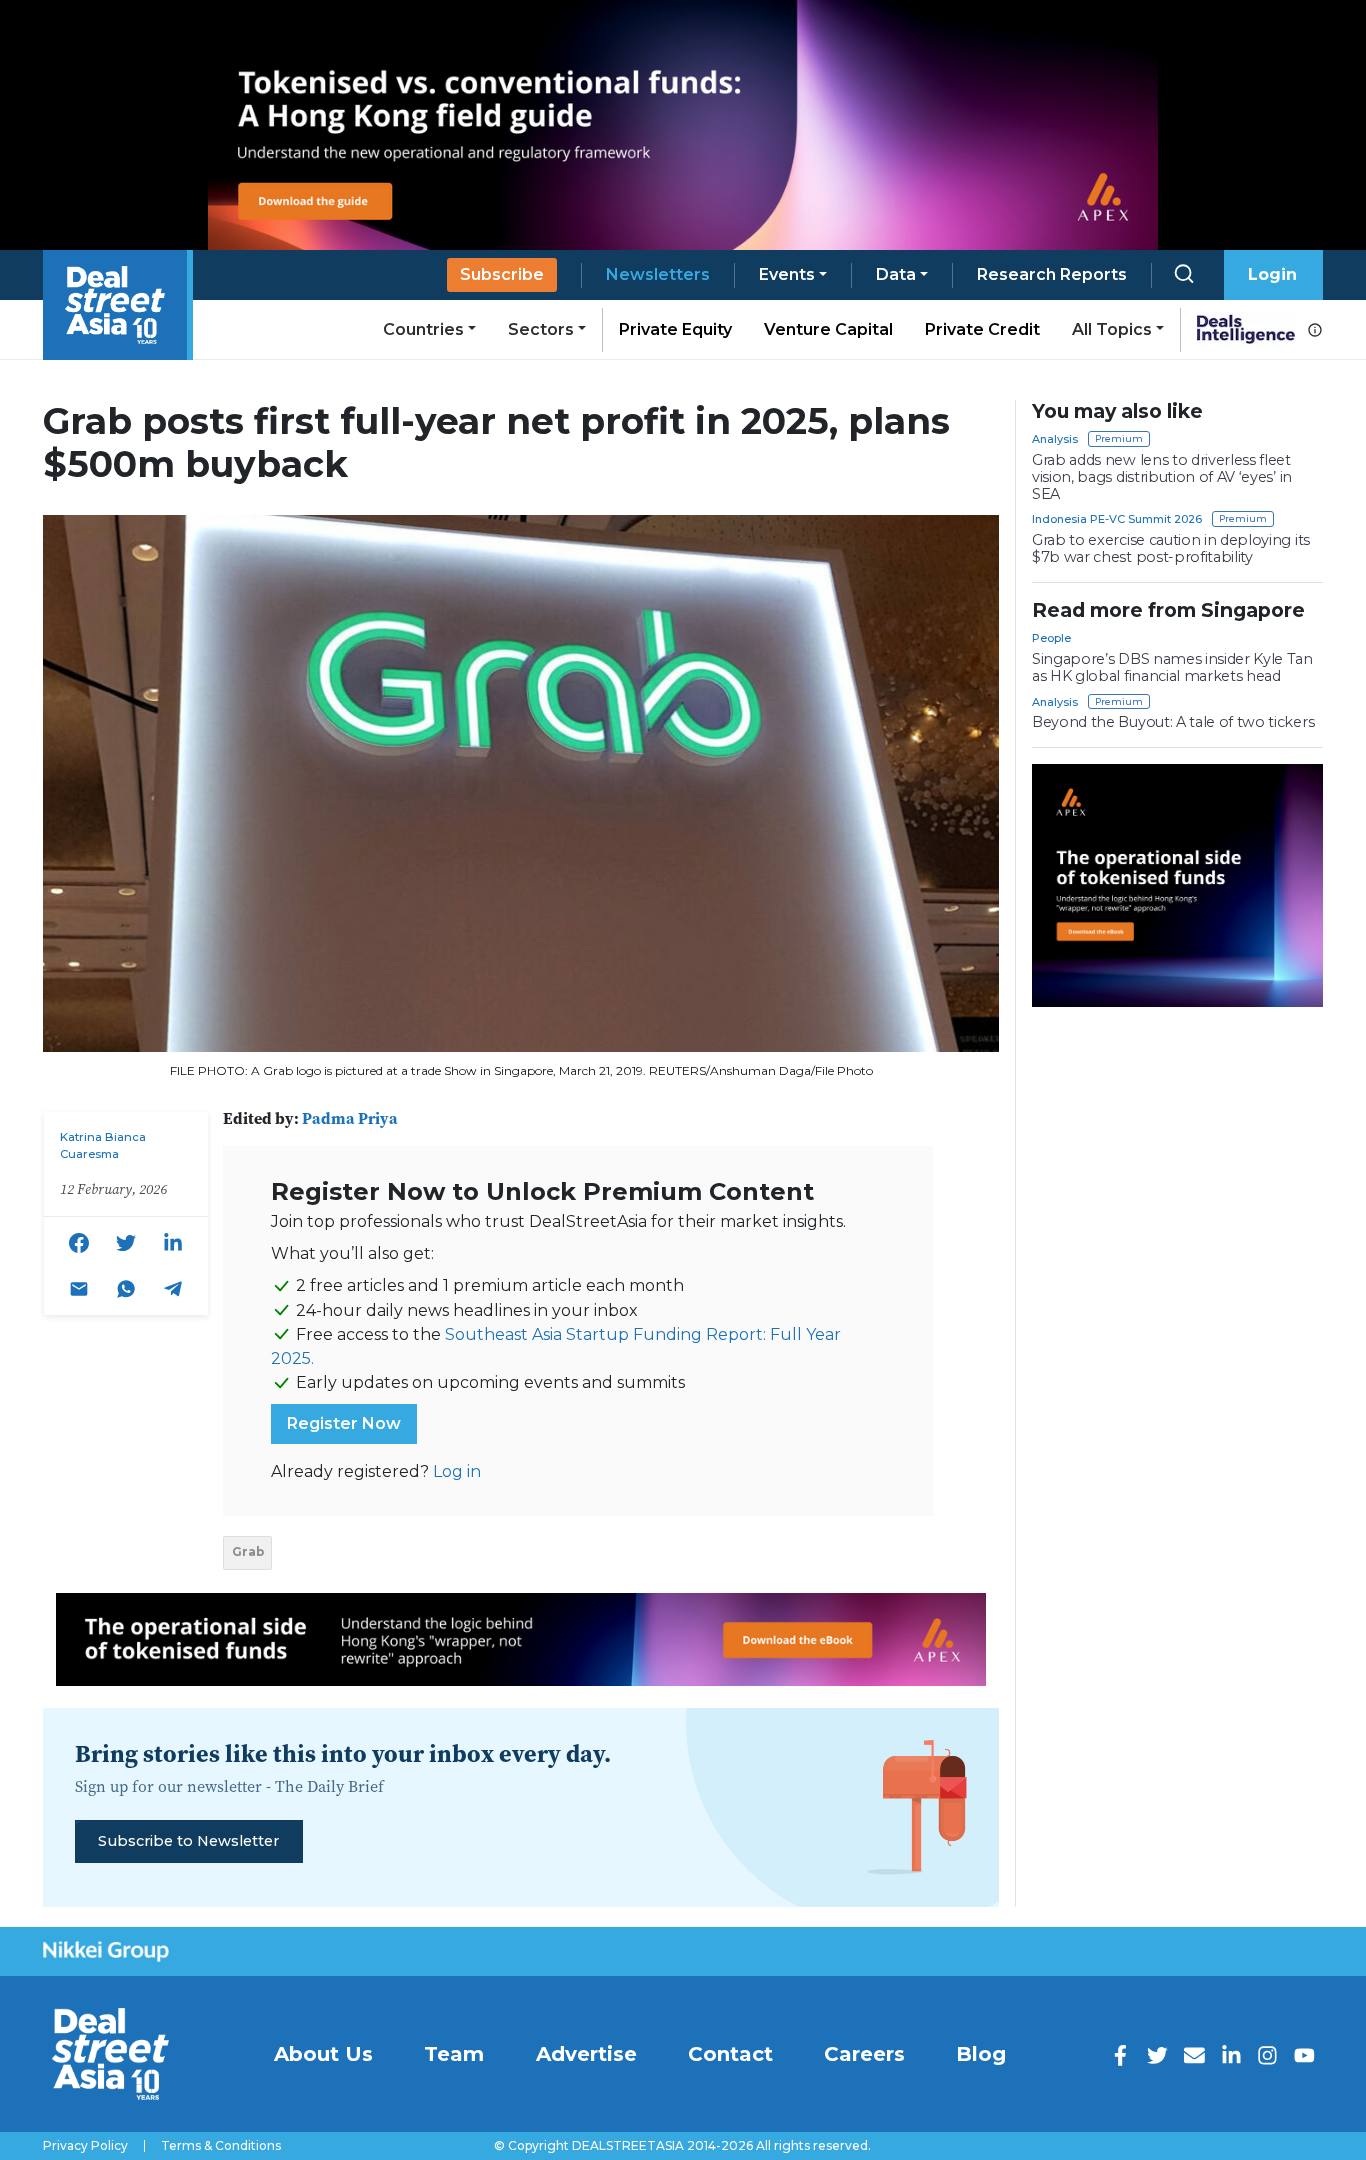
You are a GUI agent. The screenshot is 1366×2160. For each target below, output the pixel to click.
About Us (323, 2054)
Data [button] (896, 274)
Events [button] (787, 274)
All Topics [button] (1112, 329)
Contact (730, 2054)
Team (454, 2054)
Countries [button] (423, 329)
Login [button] (1272, 274)
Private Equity (675, 329)
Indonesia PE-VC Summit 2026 (1117, 519)
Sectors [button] (541, 329)
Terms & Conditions (221, 2146)
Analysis (1055, 439)
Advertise (586, 2054)
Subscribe (502, 274)
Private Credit (982, 329)
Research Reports (1052, 274)
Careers (864, 2054)
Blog (981, 2054)
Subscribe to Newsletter (188, 1841)
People (1051, 638)
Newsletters (658, 274)
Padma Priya (350, 1118)
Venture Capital (828, 329)
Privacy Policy (85, 2146)
